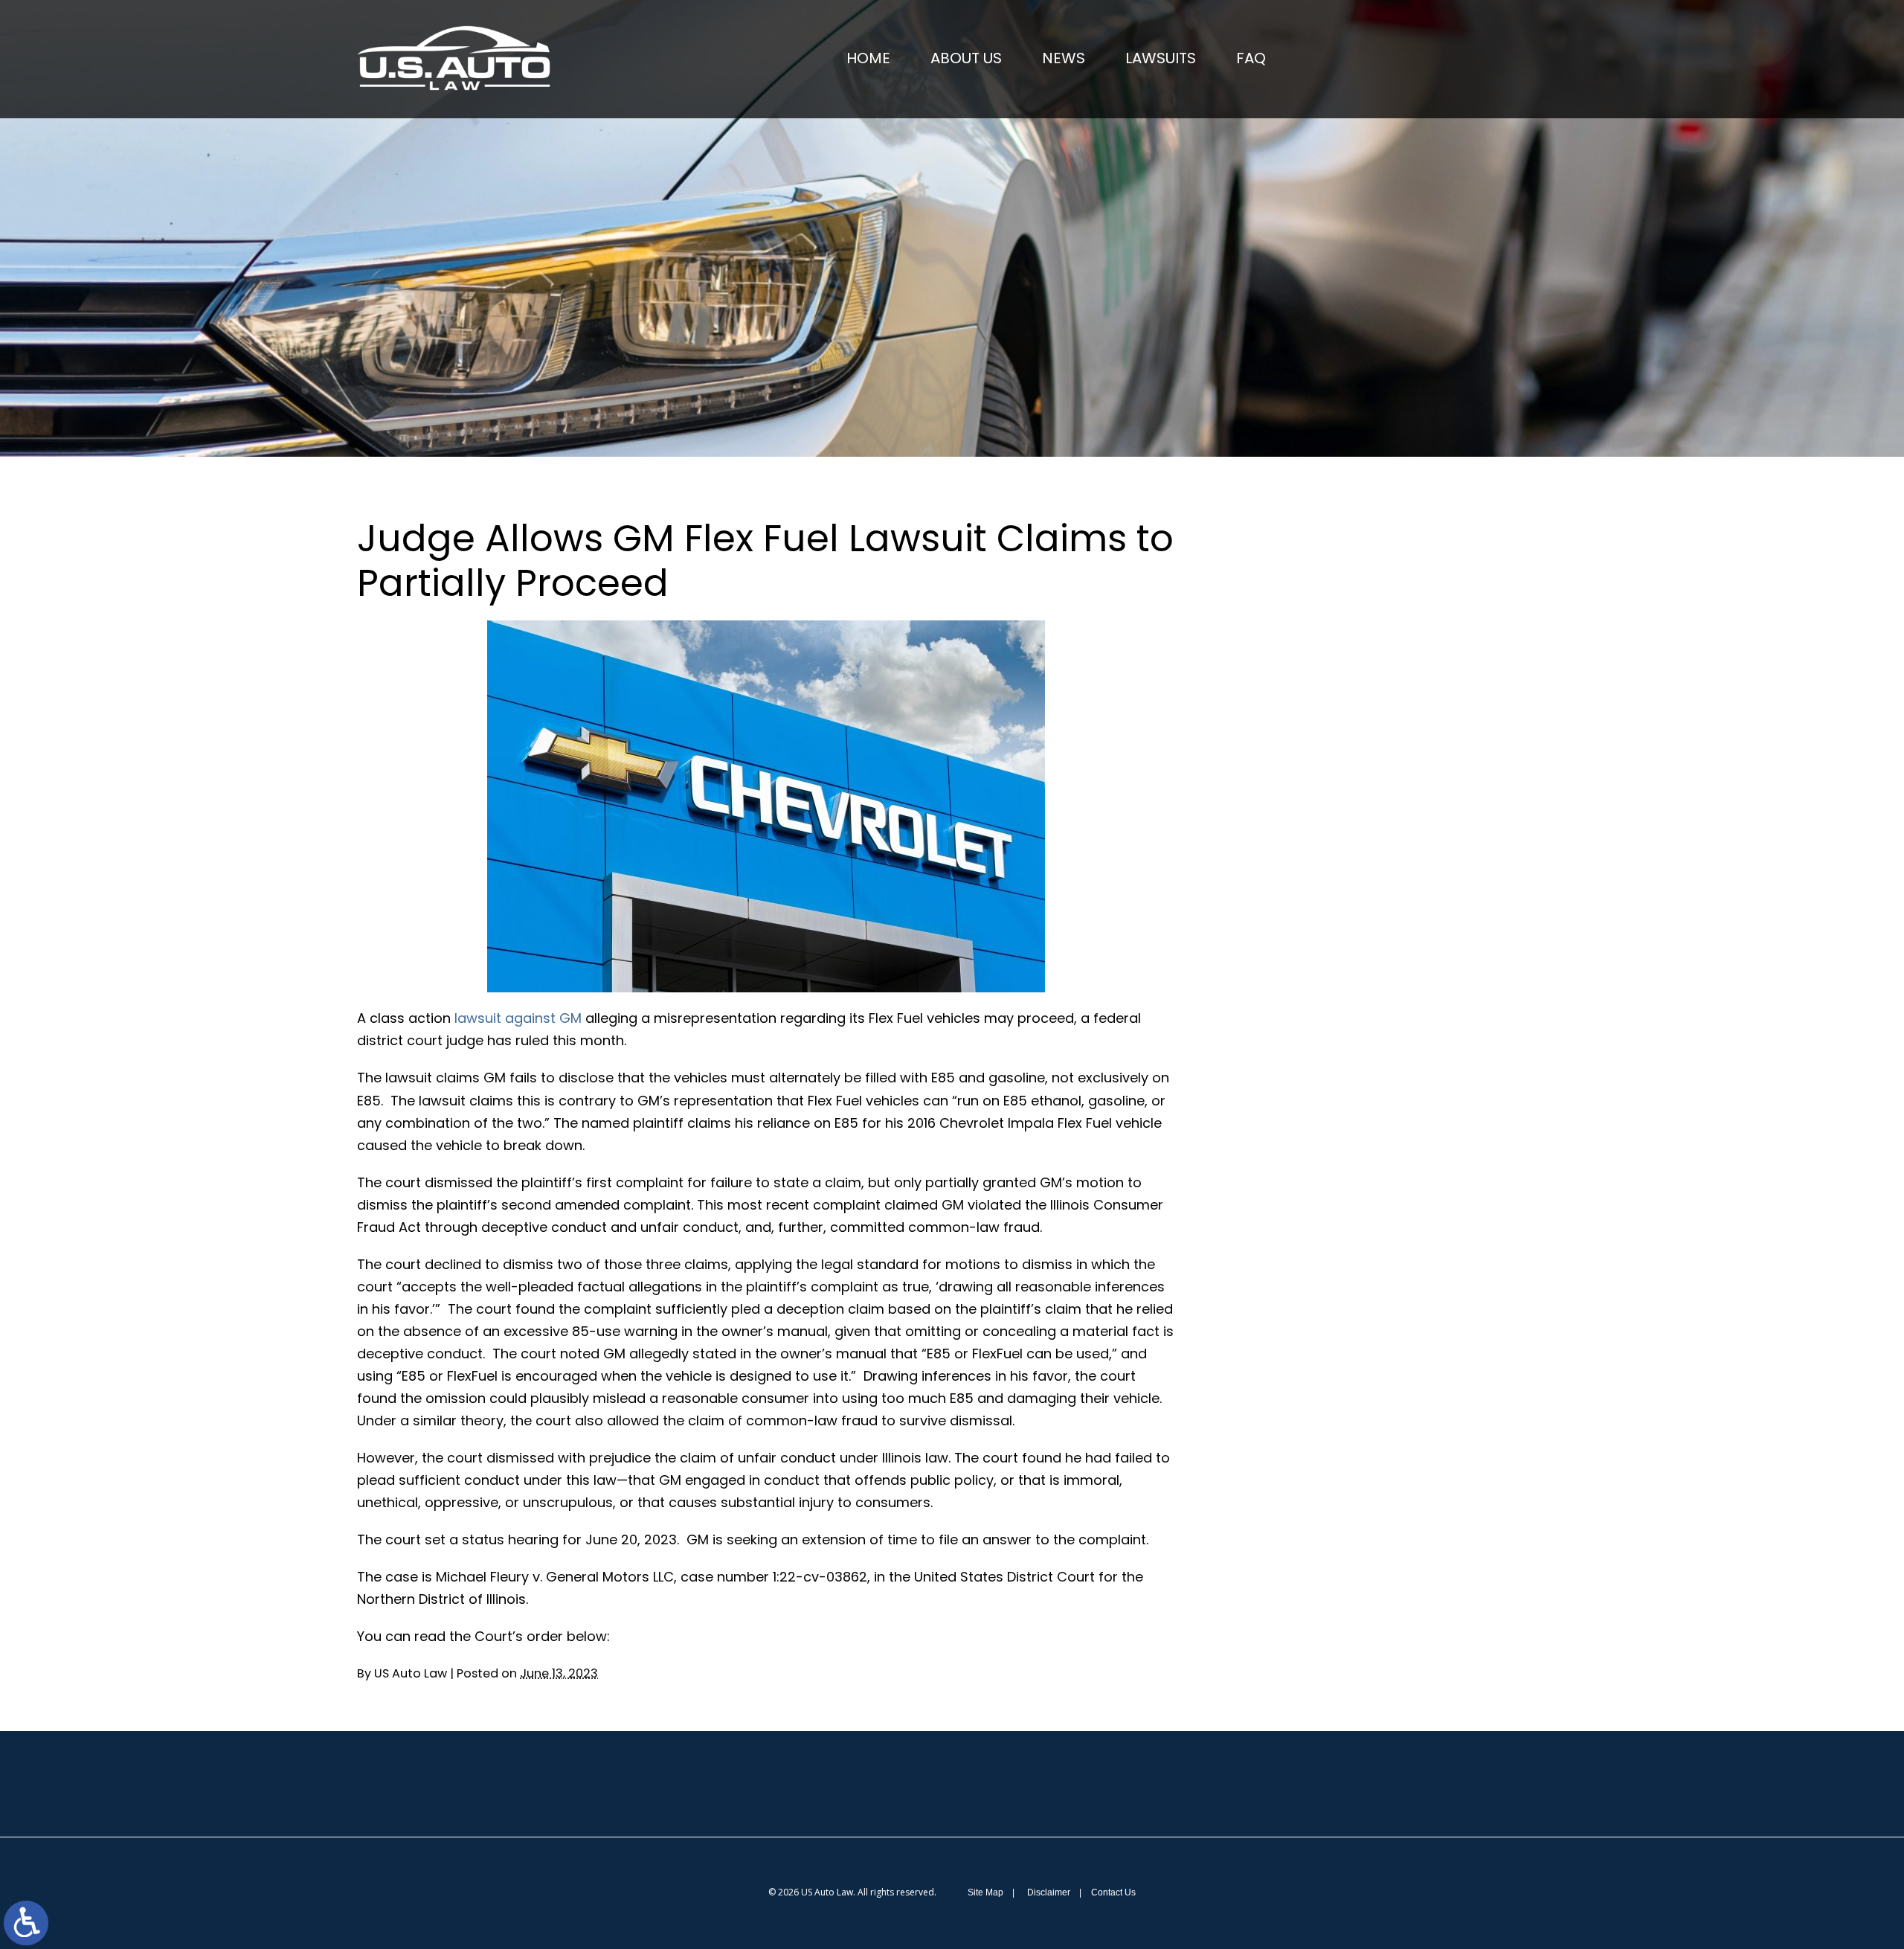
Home (868, 58)
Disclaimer (1049, 1892)
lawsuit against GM (518, 1018)
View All (1321, 1023)
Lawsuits (1161, 58)
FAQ (1251, 58)
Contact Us (1113, 1892)
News (1064, 58)
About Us (966, 58)
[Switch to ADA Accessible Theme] (26, 1923)
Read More (1313, 660)
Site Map (985, 1892)
